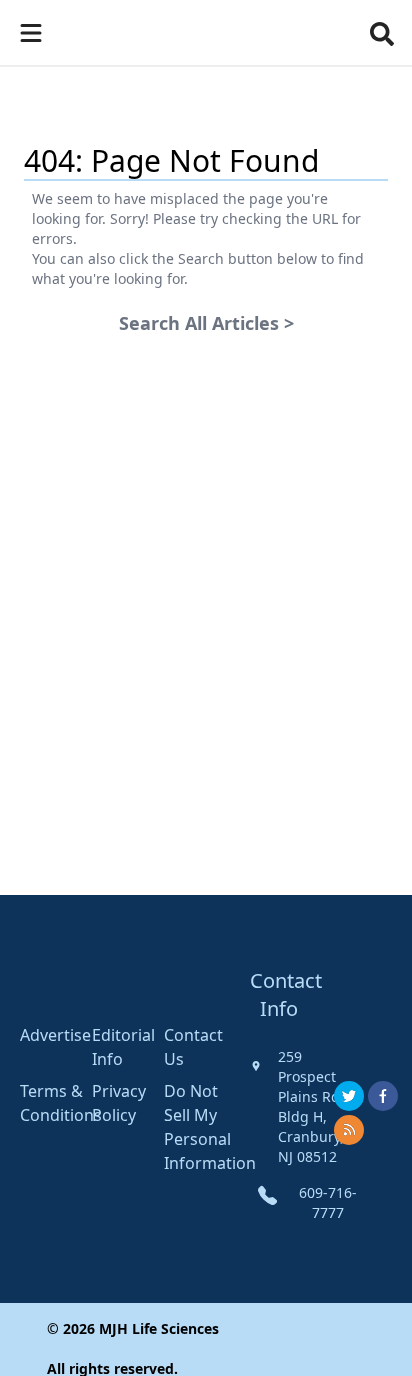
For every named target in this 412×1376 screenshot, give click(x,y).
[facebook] (383, 1096)
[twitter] (349, 1096)
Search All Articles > (206, 323)
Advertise (55, 1035)
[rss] (349, 1130)
